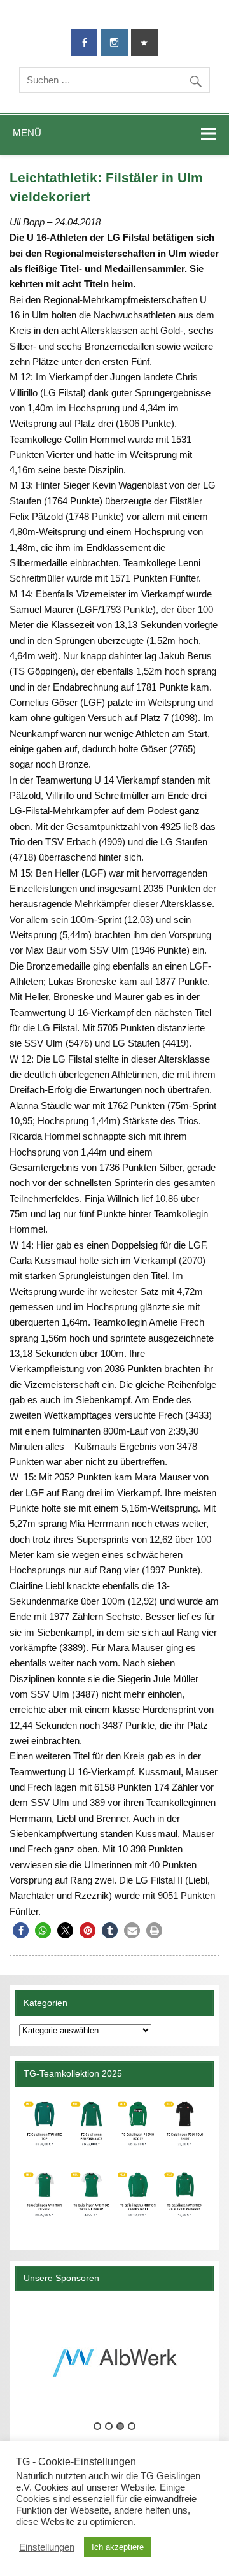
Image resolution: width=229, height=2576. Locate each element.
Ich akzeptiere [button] (118, 2547)
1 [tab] (97, 2426)
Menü (27, 133)
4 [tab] (132, 2426)
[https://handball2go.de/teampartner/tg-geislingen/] (114, 2164)
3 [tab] (120, 2426)
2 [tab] (109, 2426)
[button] (21, 1930)
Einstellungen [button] (47, 2547)
